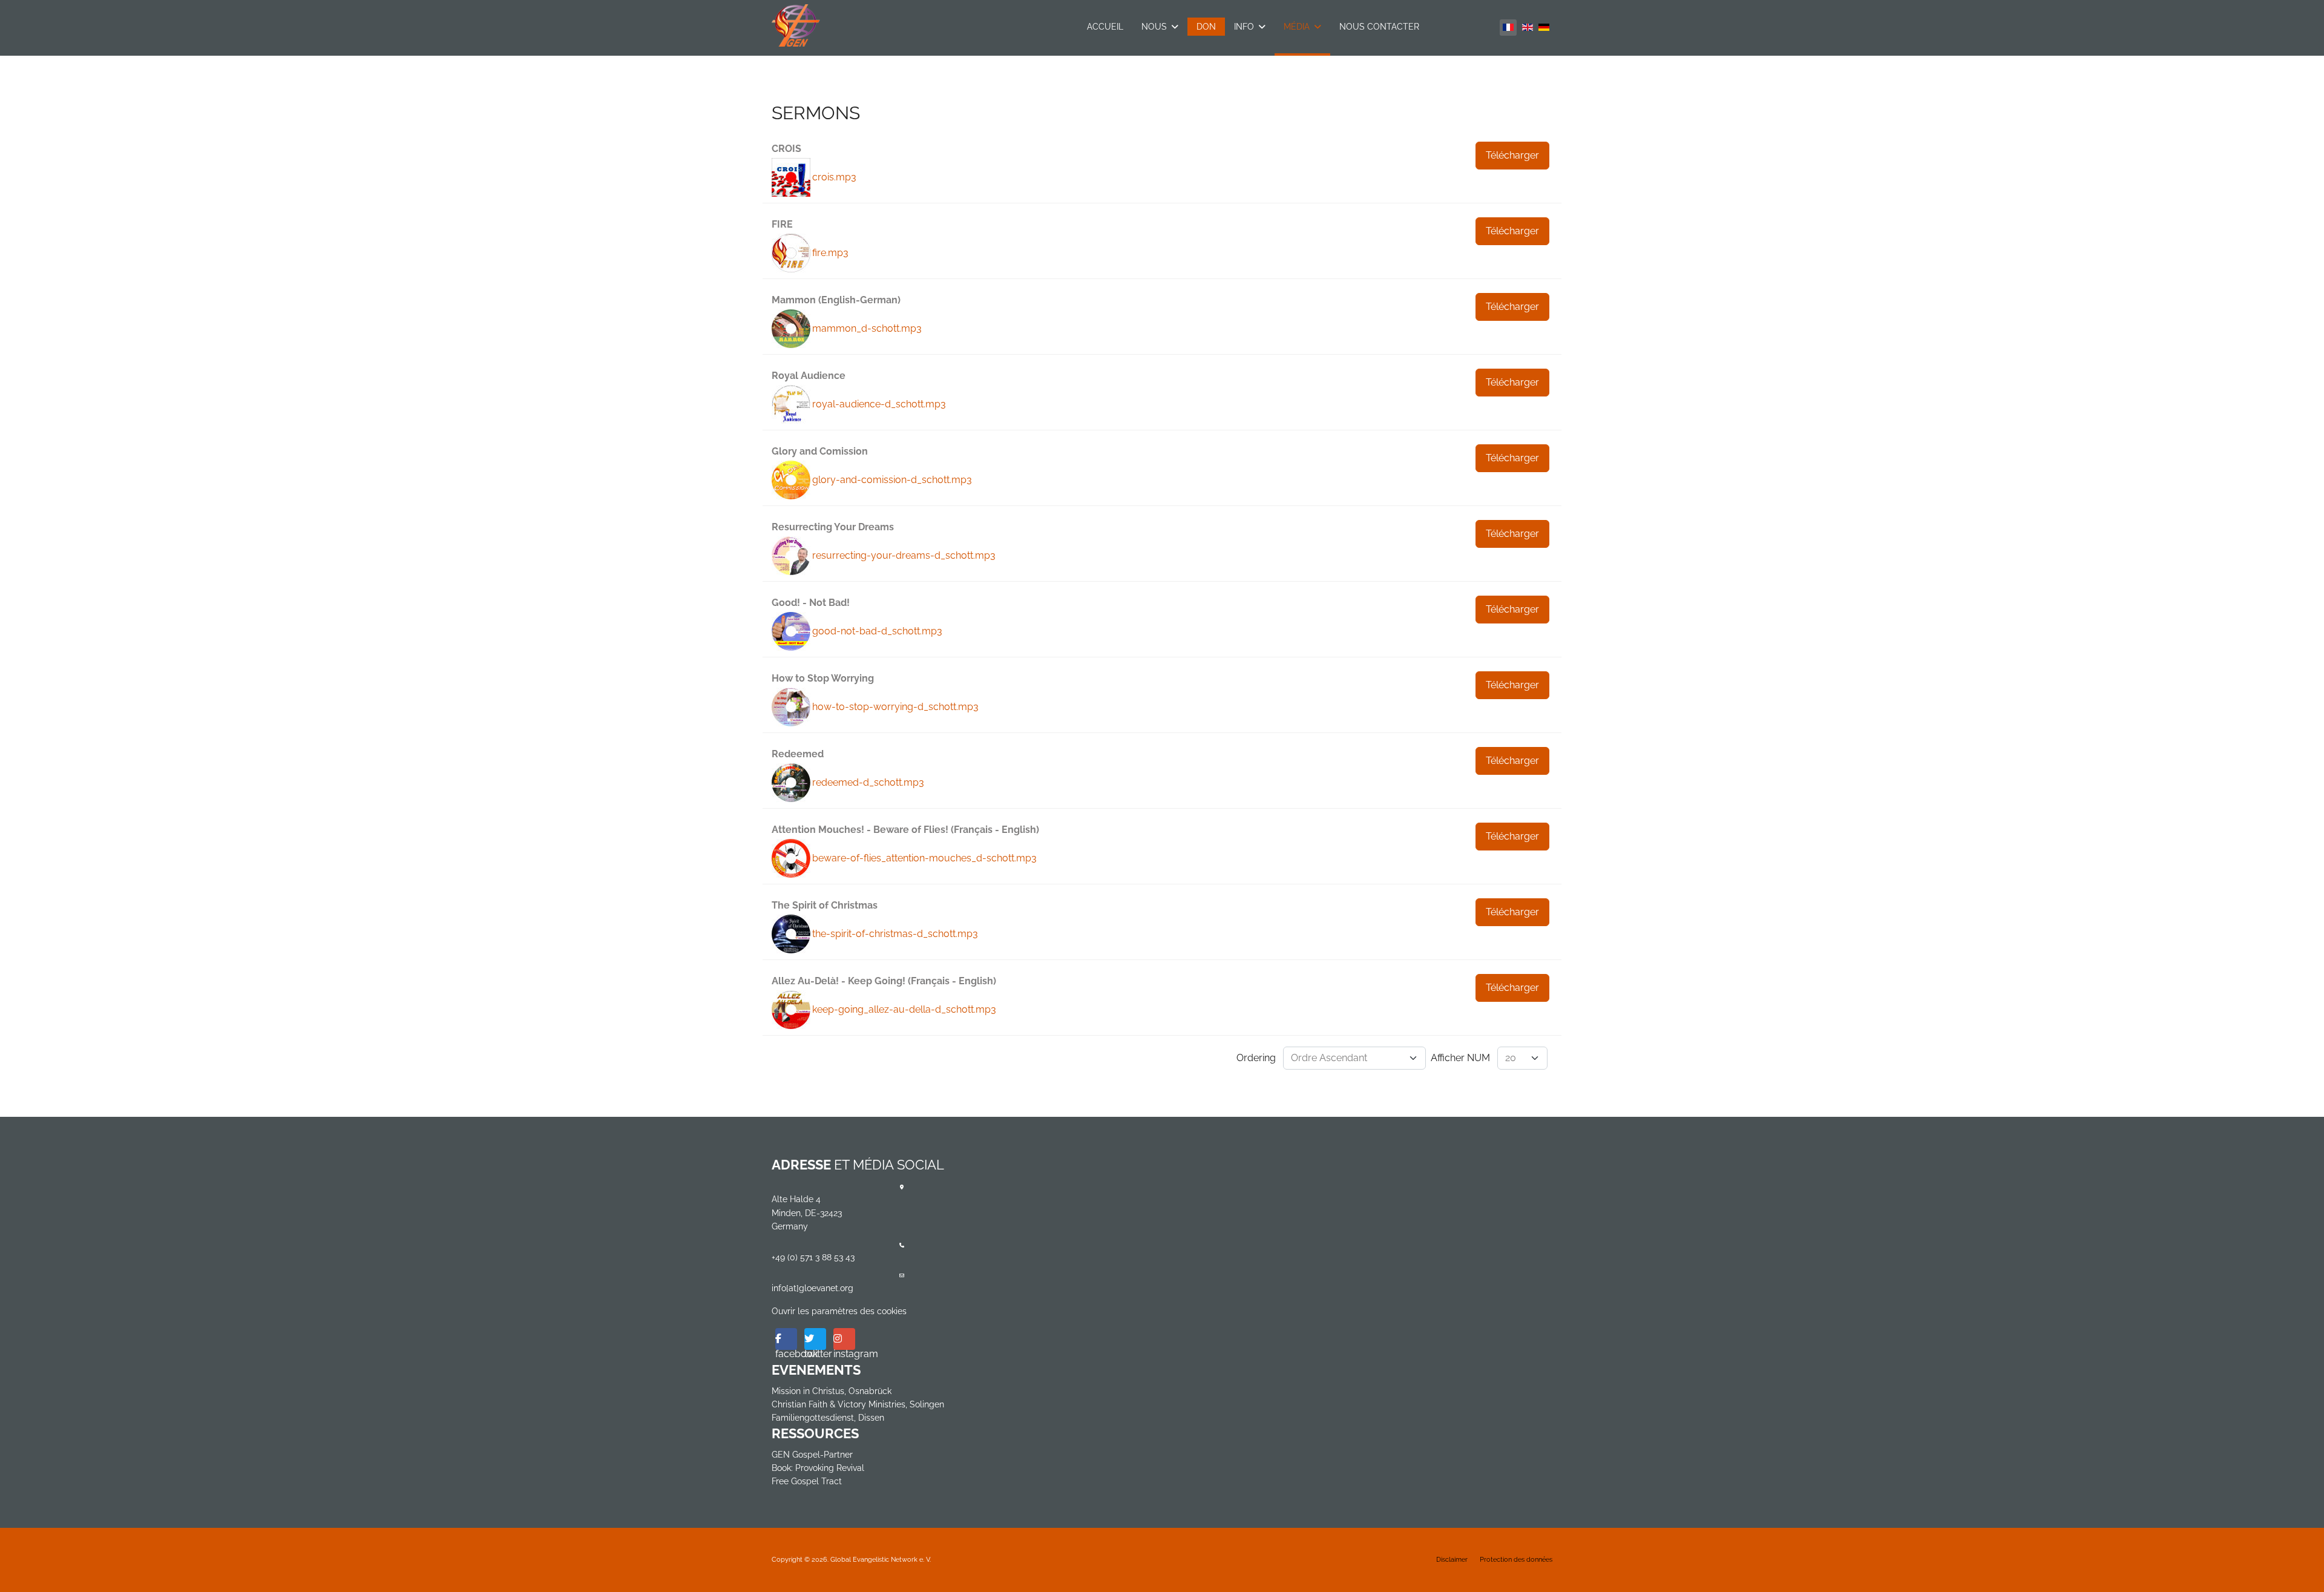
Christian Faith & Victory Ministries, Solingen (858, 1404)
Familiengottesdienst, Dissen (828, 1418)
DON (1206, 27)
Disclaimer (1452, 1560)
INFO (1244, 27)
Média (1297, 27)
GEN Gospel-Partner (812, 1455)
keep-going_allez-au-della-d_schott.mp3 (904, 1009)
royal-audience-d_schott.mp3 (879, 404)
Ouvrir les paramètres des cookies (839, 1311)
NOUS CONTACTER (1379, 27)
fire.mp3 (830, 253)
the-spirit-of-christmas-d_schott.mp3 (895, 934)
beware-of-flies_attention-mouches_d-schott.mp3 (924, 858)
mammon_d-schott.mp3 (867, 328)
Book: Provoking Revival (818, 1468)
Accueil (1105, 27)
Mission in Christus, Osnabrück (832, 1391)
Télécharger (1512, 155)
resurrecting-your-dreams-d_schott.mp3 (904, 555)
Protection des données (1516, 1560)
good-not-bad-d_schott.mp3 (877, 631)
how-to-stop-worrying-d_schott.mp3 (895, 707)
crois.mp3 (834, 177)
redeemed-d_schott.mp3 (868, 782)
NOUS (1154, 27)
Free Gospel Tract (807, 1481)
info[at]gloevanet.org (812, 1288)
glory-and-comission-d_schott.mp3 (892, 480)
